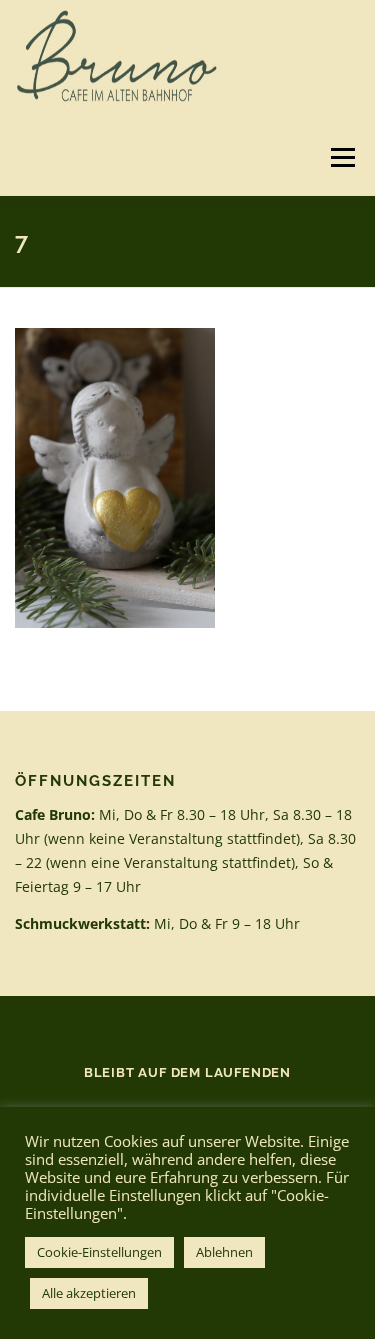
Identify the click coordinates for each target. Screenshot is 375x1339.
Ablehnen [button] (224, 1252)
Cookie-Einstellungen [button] (99, 1252)
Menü (341, 157)
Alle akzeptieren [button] (89, 1293)
